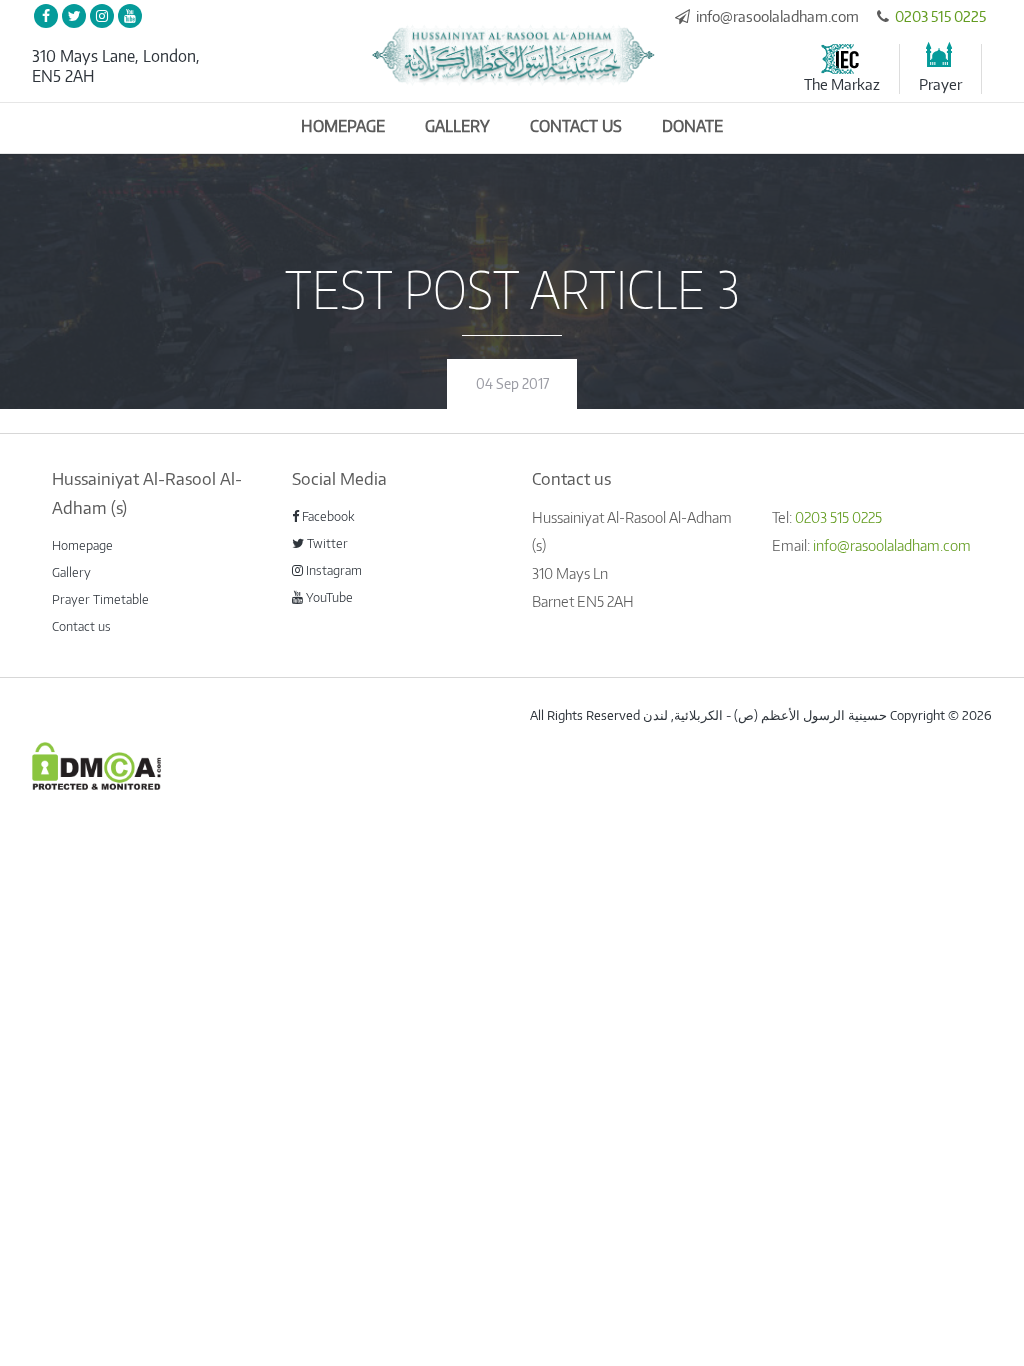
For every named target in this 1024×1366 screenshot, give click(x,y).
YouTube (328, 597)
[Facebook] (46, 16)
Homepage (343, 126)
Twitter (326, 543)
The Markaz (842, 84)
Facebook (327, 516)
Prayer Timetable (100, 599)
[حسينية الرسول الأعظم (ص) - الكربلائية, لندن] (512, 55)
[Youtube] (130, 16)
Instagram (332, 570)
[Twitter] (74, 16)
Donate (692, 126)
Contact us (576, 126)
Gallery (457, 126)
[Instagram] (102, 16)
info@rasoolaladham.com (777, 16)
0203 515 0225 (940, 16)
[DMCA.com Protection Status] (96, 764)
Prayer (940, 84)
